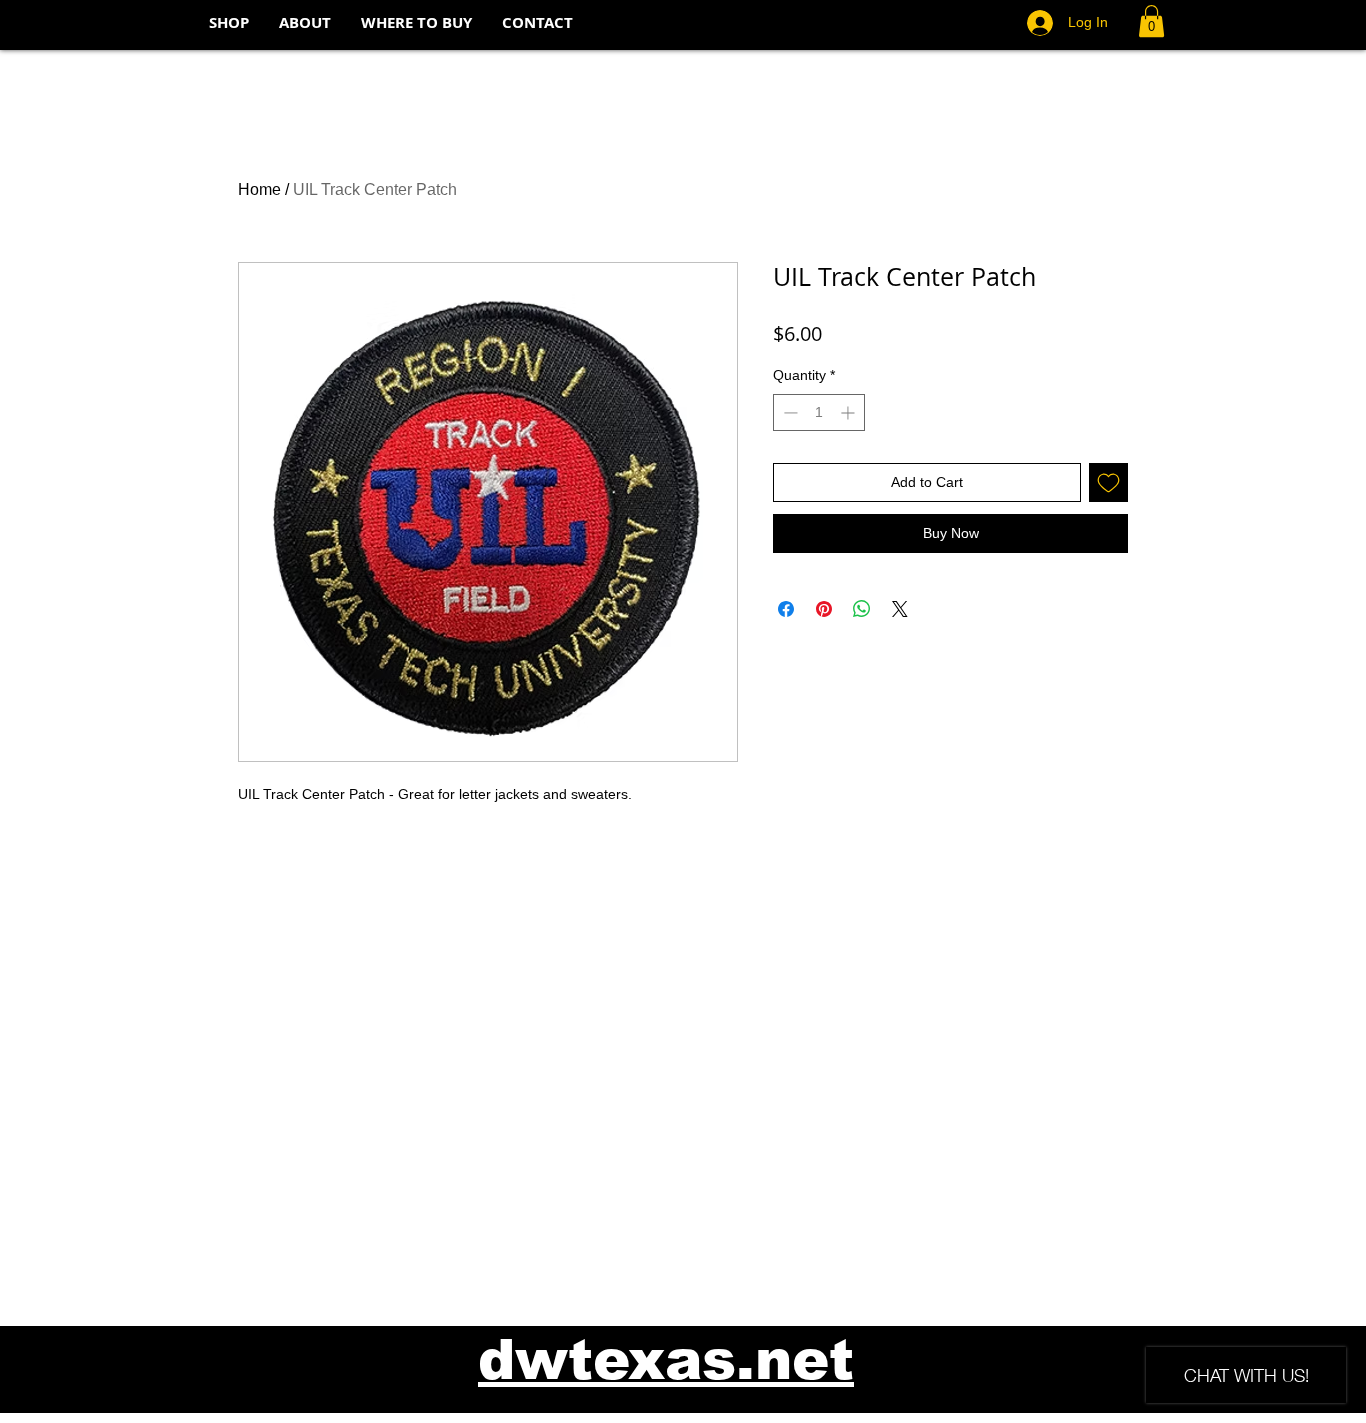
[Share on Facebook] (786, 609)
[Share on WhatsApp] (862, 609)
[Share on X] (900, 609)
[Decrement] (788, 412)
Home (259, 189)
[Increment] (849, 412)
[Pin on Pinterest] (824, 609)
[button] (1151, 21)
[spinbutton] (819, 412)
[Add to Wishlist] (1108, 482)
